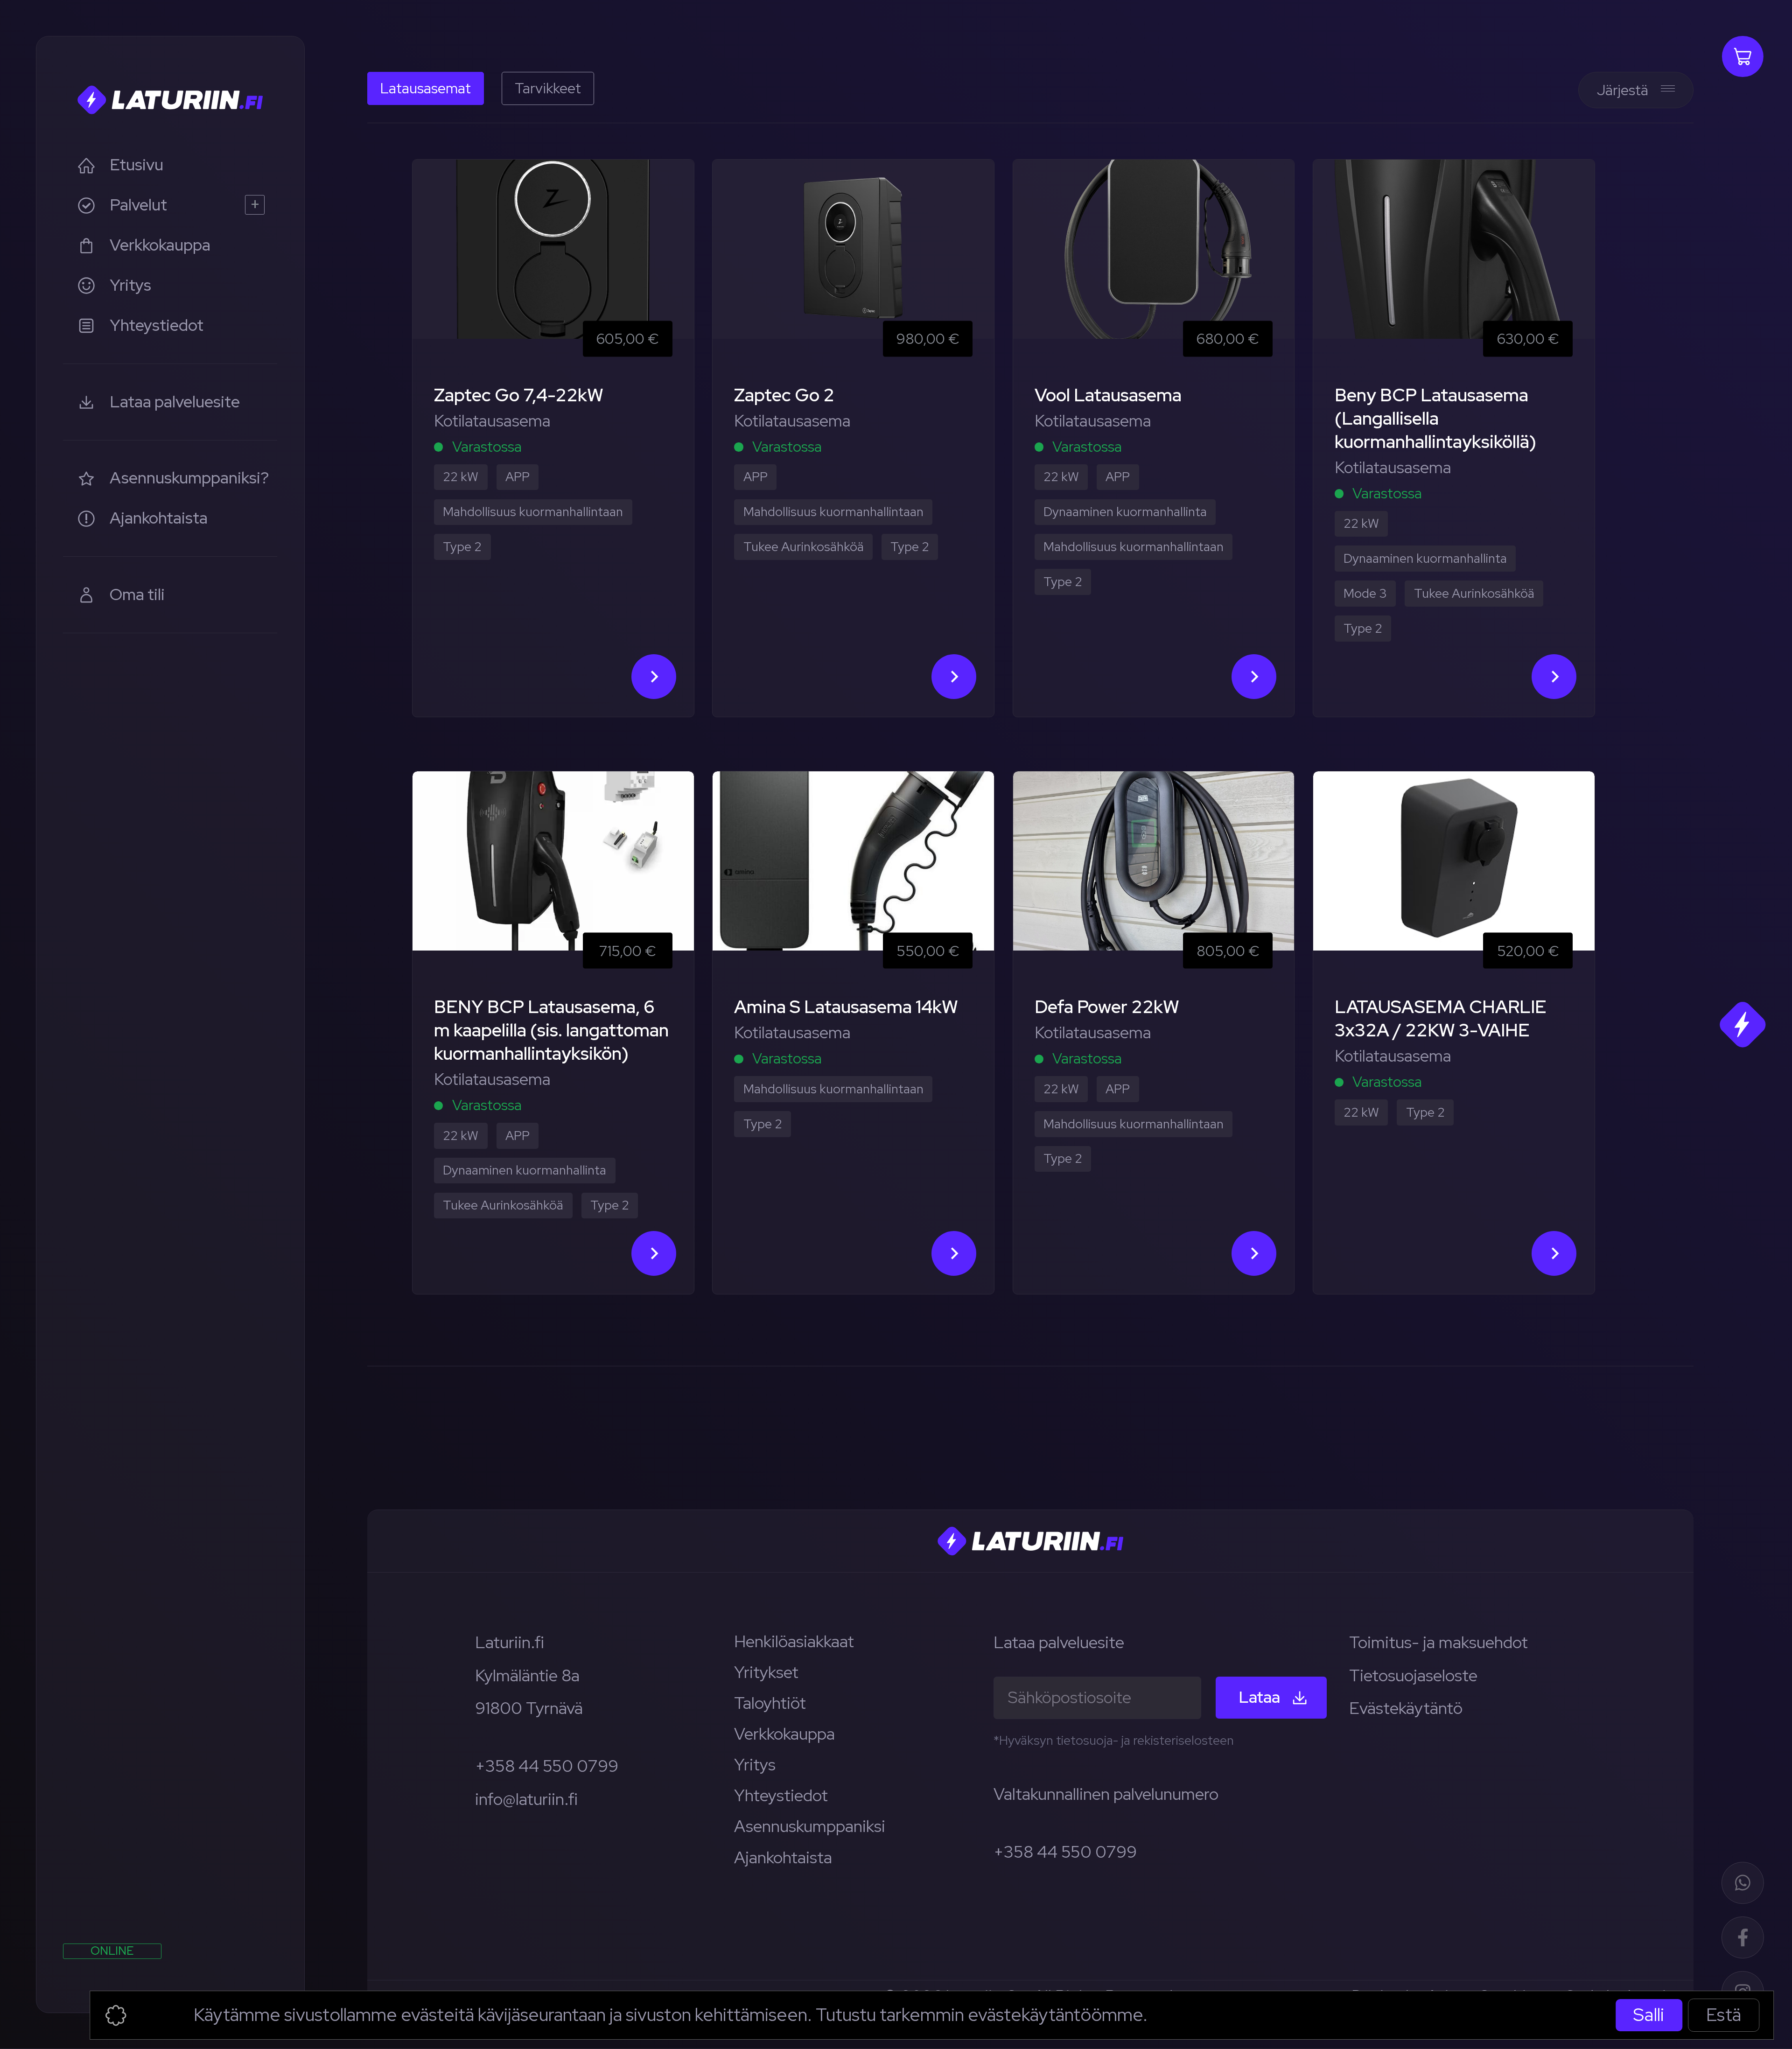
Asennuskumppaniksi (810, 1826)
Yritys (755, 1765)
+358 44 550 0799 (547, 1766)
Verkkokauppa (784, 1734)
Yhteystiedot (781, 1795)
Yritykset (766, 1672)
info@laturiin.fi (526, 1799)
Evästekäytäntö (1406, 1708)
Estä (1724, 2015)
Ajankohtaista (783, 1857)
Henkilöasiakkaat (794, 1641)
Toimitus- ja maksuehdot (1438, 1642)
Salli (1649, 2015)
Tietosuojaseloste (1413, 1675)
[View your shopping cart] (1743, 56)
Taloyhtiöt (770, 1703)
